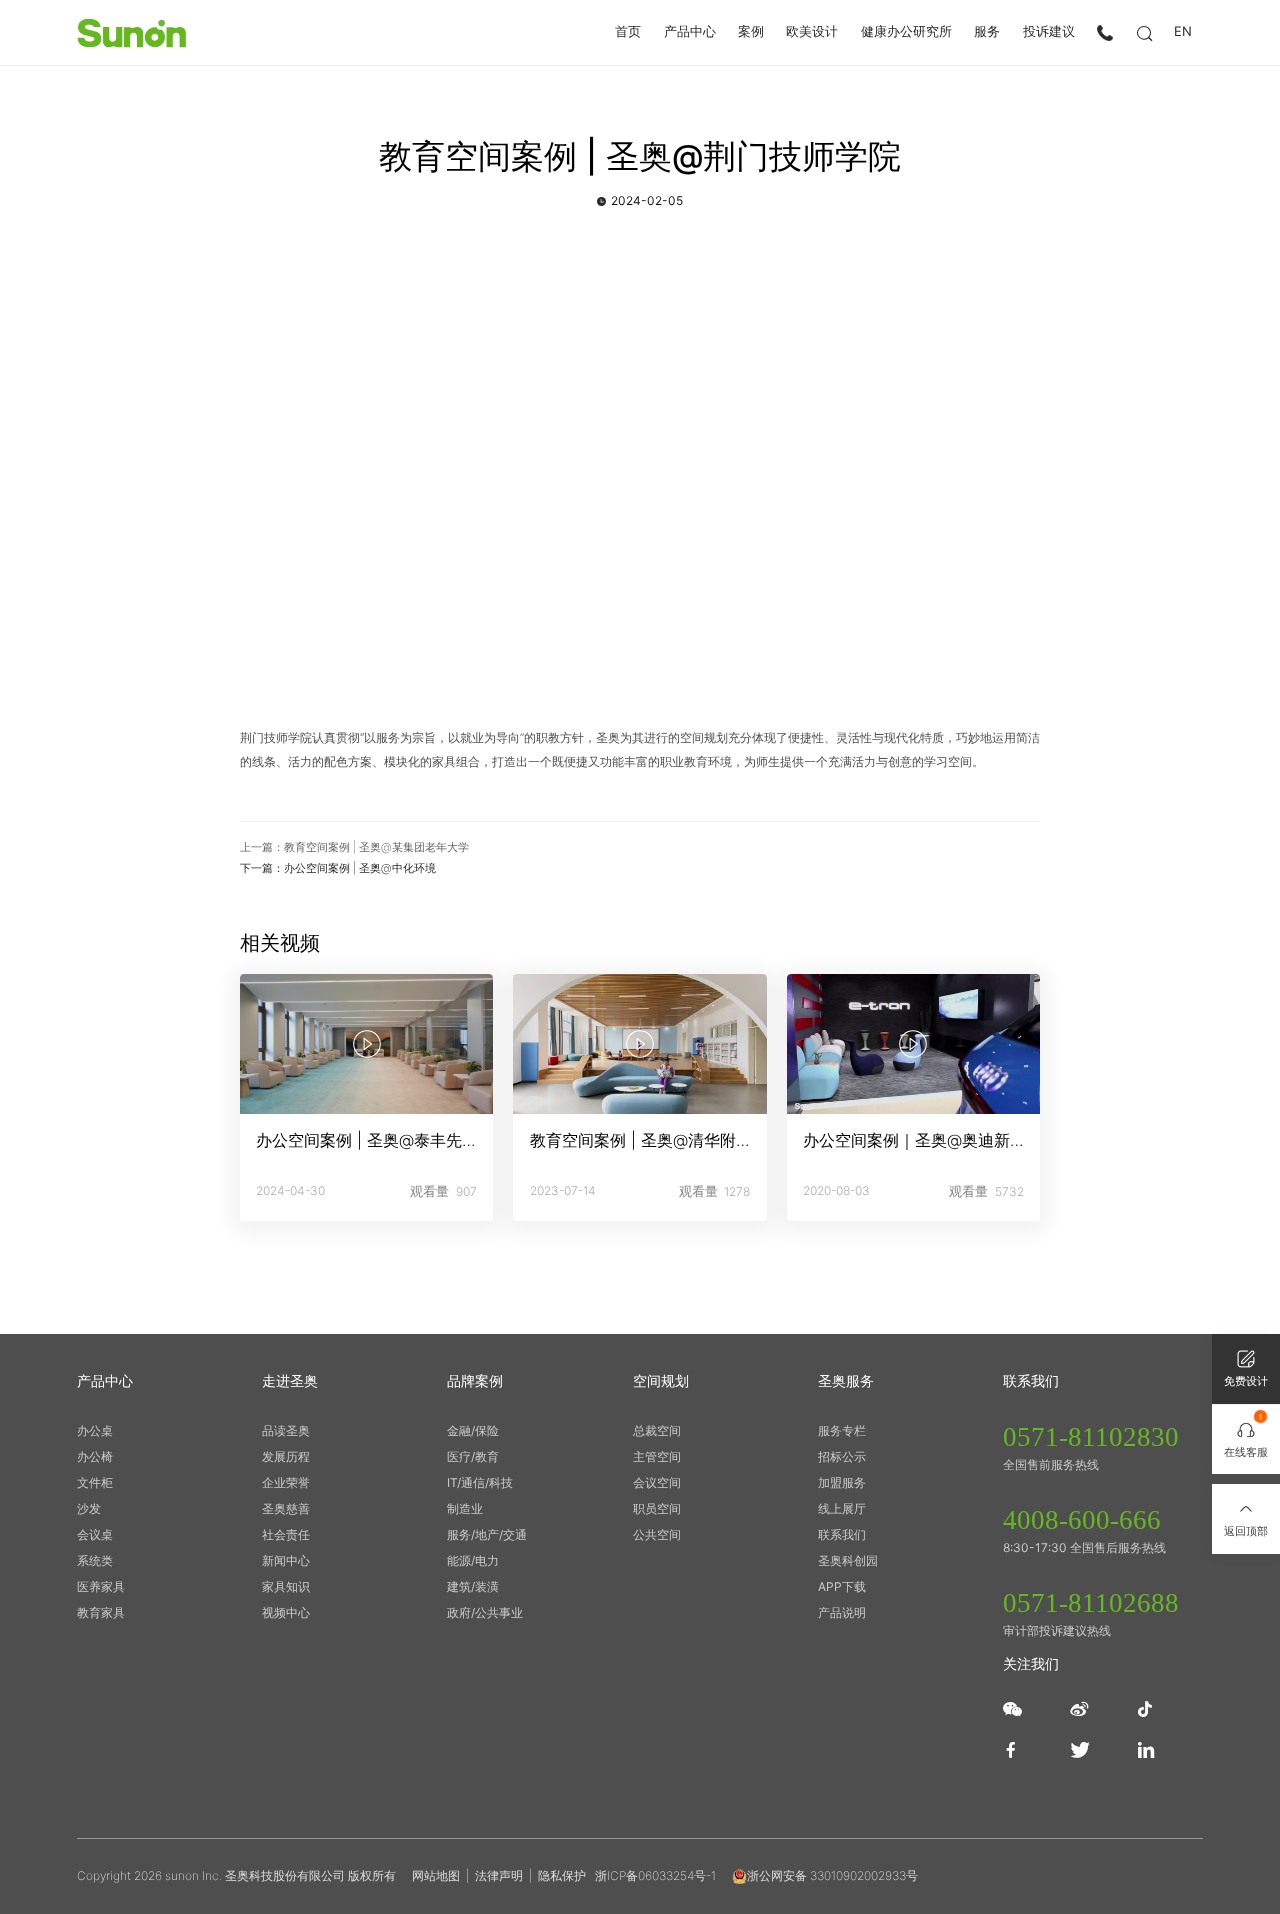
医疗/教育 (473, 1456)
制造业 (465, 1508)
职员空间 (657, 1508)
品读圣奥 (286, 1430)
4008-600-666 (1082, 1520)
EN (1183, 32)
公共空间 (657, 1534)
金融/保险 (473, 1430)
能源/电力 (473, 1560)
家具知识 (286, 1586)
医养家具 (101, 1586)
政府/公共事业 (485, 1612)
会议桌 (95, 1534)
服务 (987, 32)
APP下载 (842, 1586)
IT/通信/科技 (480, 1482)
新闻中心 (286, 1560)
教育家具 (101, 1612)
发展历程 (286, 1456)
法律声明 (499, 1875)
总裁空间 (657, 1430)
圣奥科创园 (848, 1560)
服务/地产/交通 (487, 1534)
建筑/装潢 (473, 1586)
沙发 (89, 1508)
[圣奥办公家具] (131, 33)
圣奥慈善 (286, 1508)
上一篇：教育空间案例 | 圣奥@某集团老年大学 (354, 847)
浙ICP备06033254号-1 (655, 1875)
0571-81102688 (1091, 1603)
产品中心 (690, 32)
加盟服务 (842, 1482)
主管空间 (657, 1456)
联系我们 (842, 1534)
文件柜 (95, 1482)
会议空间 (657, 1482)
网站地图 (436, 1875)
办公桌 (95, 1430)
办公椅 (95, 1456)
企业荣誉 (286, 1482)
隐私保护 (562, 1875)
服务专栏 (842, 1430)
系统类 (95, 1560)
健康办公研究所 (906, 32)
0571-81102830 (1091, 1437)
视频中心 (286, 1612)
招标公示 (842, 1456)
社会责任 (286, 1534)
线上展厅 (842, 1508)
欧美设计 (812, 32)
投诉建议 (1049, 32)
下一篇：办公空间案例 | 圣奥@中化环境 (338, 868)
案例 (751, 32)
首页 (628, 32)
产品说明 (842, 1612)
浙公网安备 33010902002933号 (832, 1875)
